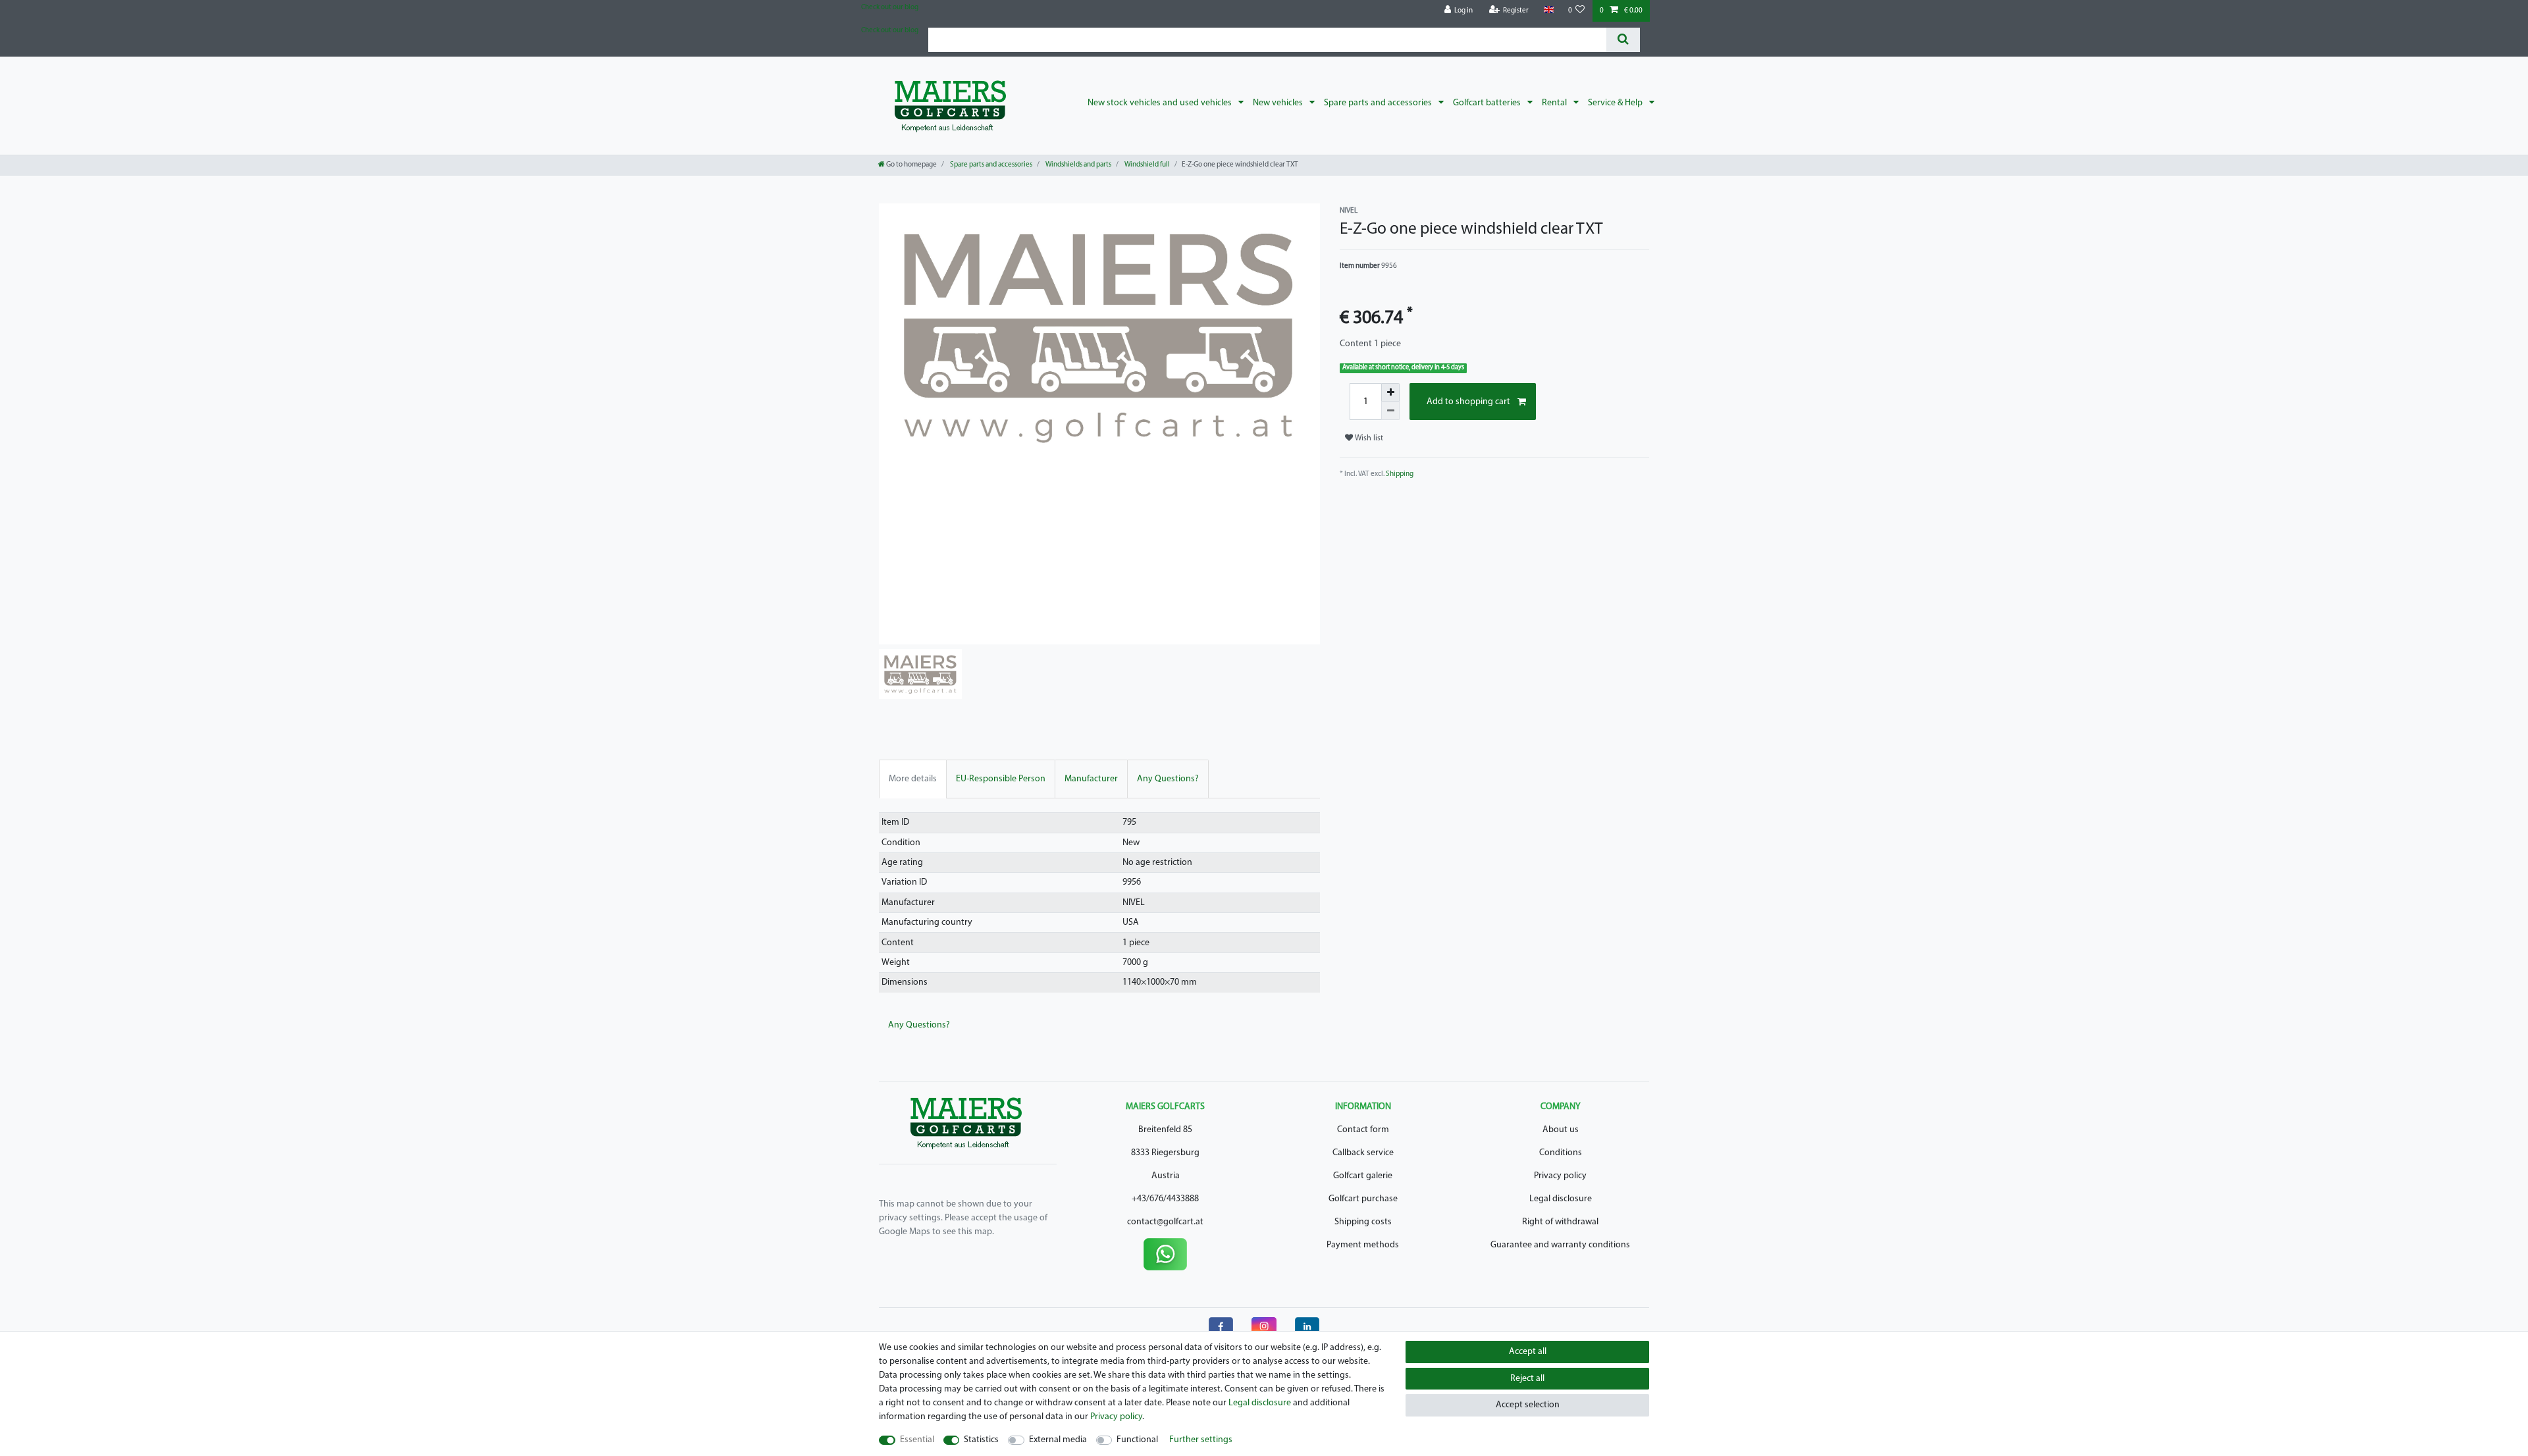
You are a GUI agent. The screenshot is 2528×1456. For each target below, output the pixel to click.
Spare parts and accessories (1379, 103)
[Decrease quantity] (1390, 411)
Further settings (1201, 1440)
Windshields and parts (1078, 165)
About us (1561, 1130)
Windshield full (1146, 165)
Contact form (1363, 1130)
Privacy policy (1560, 1176)
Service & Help (1616, 103)
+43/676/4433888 (1165, 1199)
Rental (1555, 103)
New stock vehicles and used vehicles (1161, 103)
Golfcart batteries (1488, 103)
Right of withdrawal (1560, 1222)
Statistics (981, 1440)
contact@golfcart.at (1165, 1222)
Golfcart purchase (1363, 1199)
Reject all (1527, 1379)
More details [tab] (913, 779)
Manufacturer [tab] (1091, 779)
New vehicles (1279, 103)
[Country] (1548, 10)
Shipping (1400, 474)
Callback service (1363, 1153)
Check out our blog (890, 8)
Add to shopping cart (1468, 402)
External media (1058, 1440)
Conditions (1561, 1153)
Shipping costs (1363, 1222)
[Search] (1623, 40)
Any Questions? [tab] (1168, 779)
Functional (1137, 1440)
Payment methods (1363, 1245)
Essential (917, 1440)
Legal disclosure (1561, 1199)
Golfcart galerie (1363, 1176)
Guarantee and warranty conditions (1560, 1245)
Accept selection (1528, 1405)
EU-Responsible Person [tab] (1001, 779)
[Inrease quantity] (1390, 392)
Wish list (1368, 438)
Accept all (1528, 1352)
